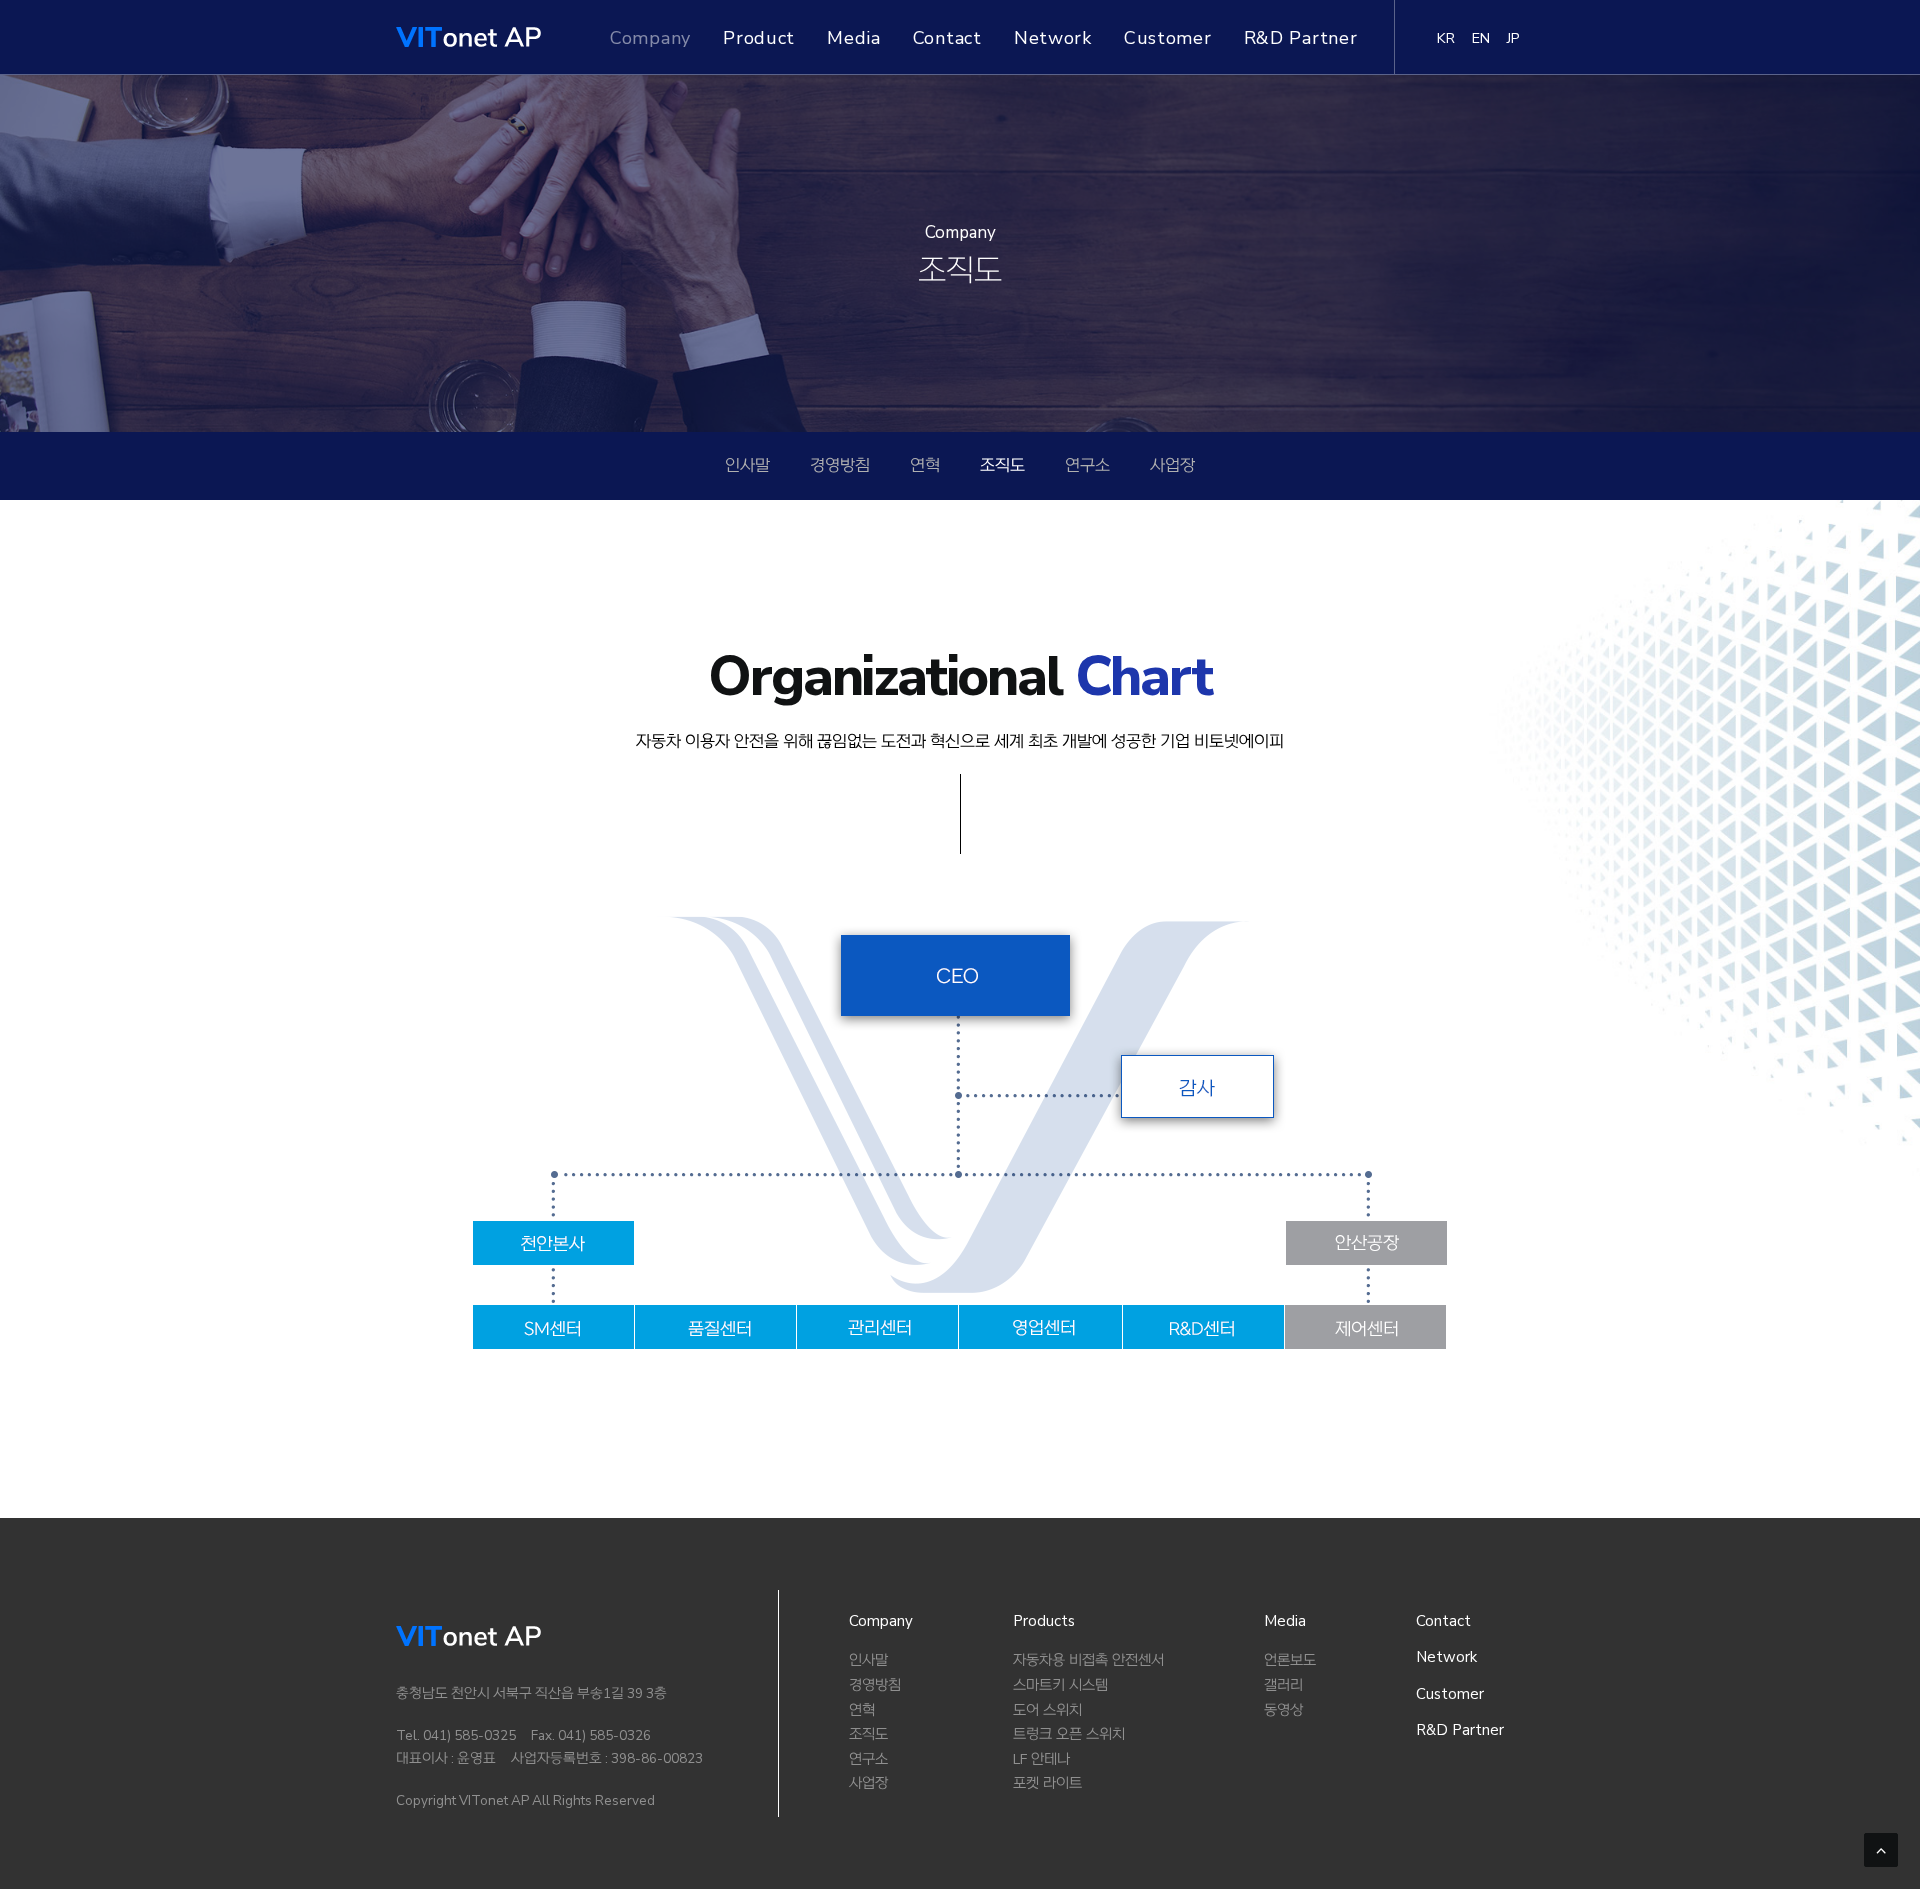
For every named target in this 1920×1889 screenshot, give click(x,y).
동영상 (1283, 1710)
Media (854, 38)
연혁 (925, 466)
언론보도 (1290, 1660)
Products (1044, 1621)
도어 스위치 (1047, 1710)
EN (1481, 38)
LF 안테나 (1041, 1759)
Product (759, 38)
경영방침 (840, 466)
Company (650, 38)
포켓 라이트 (1047, 1783)
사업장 (1172, 466)
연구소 (1087, 466)
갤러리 (1283, 1685)
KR (1446, 38)
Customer (1168, 38)
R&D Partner (1301, 38)
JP (1514, 38)
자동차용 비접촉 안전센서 (1088, 1660)
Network (1053, 38)
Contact (947, 38)
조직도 (1002, 466)
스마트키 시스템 (1060, 1685)
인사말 (747, 466)
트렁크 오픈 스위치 (1069, 1734)
